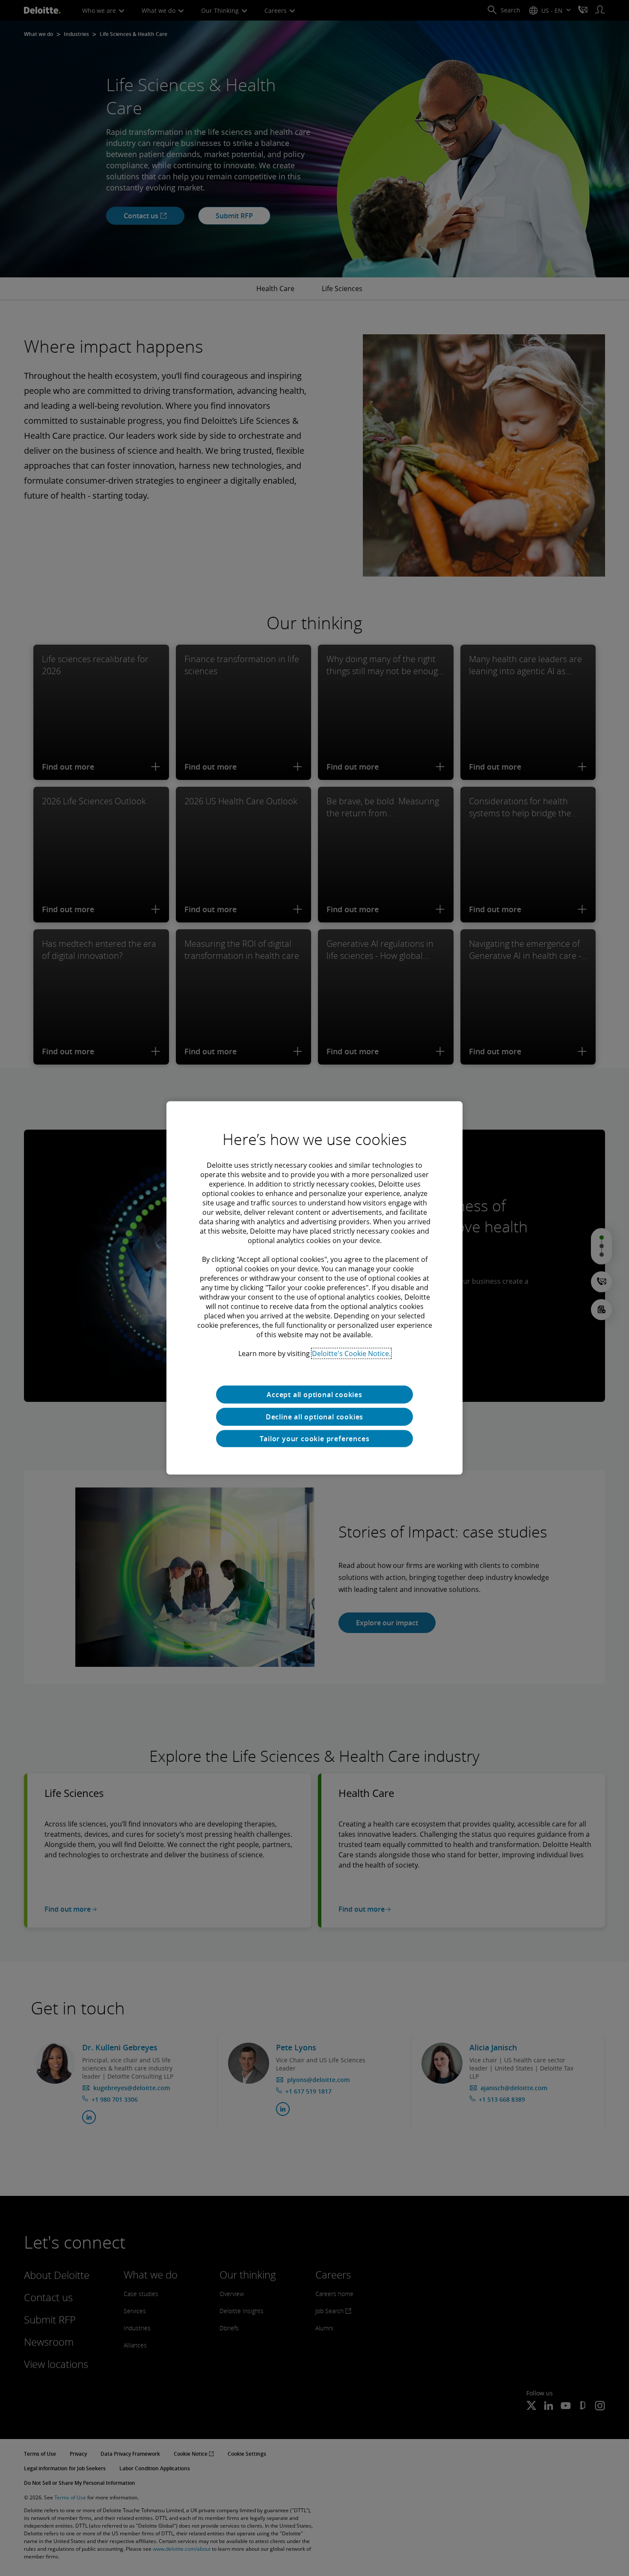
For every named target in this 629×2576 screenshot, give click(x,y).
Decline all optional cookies (314, 1417)
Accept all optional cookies (314, 1395)
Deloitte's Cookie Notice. (351, 1353)
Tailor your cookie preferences (315, 1439)
